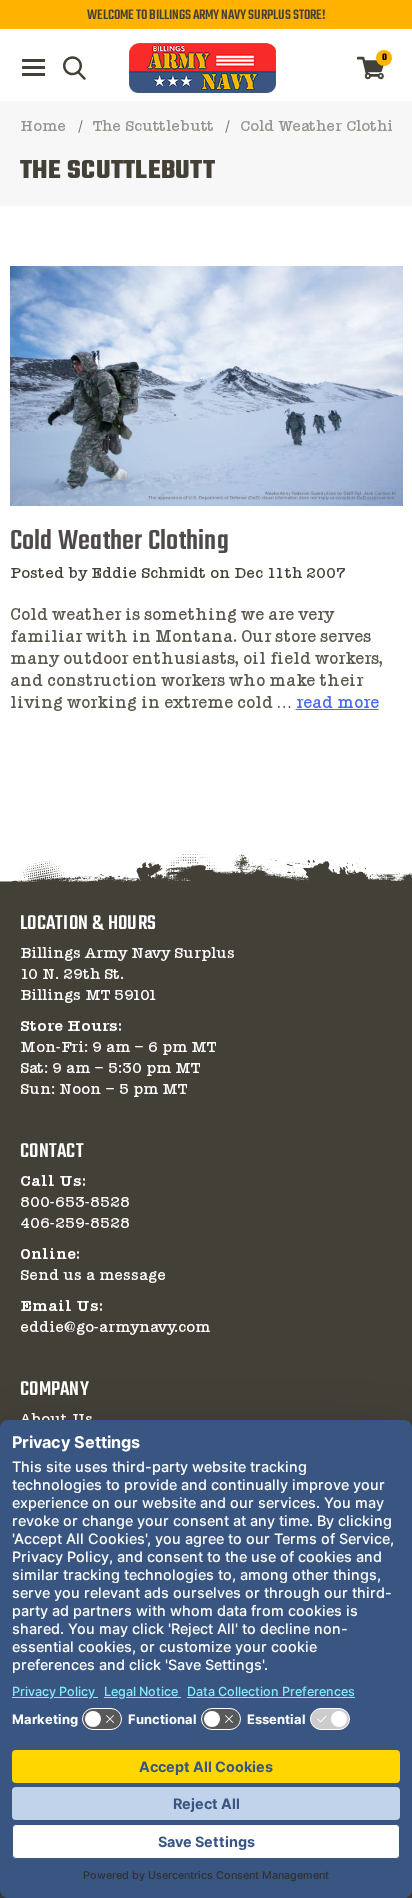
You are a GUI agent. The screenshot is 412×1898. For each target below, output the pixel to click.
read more (337, 704)
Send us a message (93, 1276)
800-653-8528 (75, 1203)
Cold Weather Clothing (119, 541)
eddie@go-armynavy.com (115, 1328)
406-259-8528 (75, 1224)
